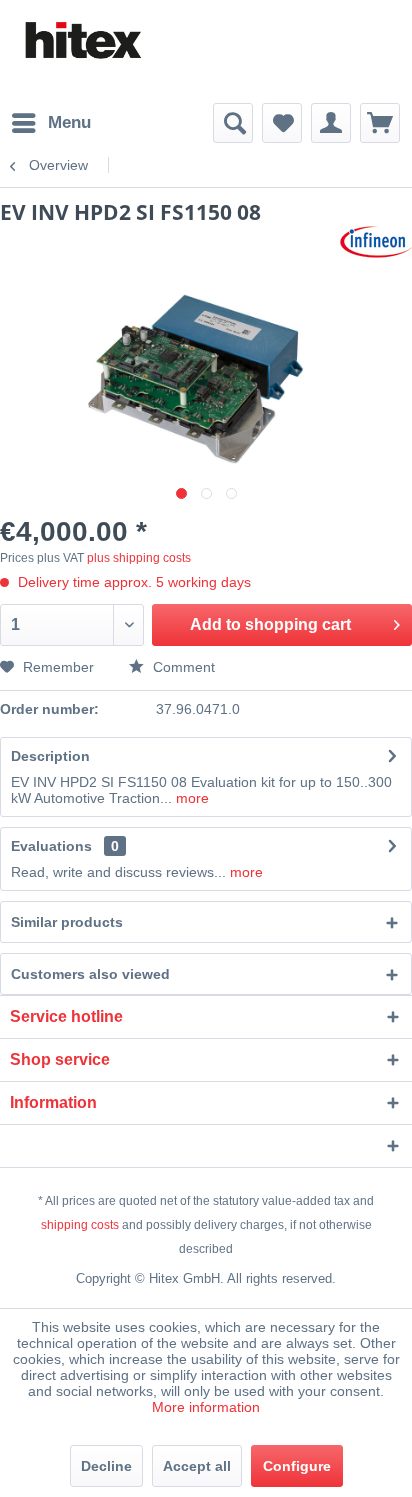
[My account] (331, 123)
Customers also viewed (90, 974)
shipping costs (80, 1225)
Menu (69, 122)
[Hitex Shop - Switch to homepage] (82, 41)
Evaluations (51, 846)
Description (50, 756)
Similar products (67, 922)
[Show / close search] (233, 123)
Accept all (197, 1466)
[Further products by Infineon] (376, 243)
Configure (297, 1466)
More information (206, 1407)
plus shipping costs (139, 558)
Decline (106, 1466)
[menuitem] (50, 123)
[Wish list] (282, 123)
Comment (182, 667)
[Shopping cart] (380, 123)
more (190, 798)
